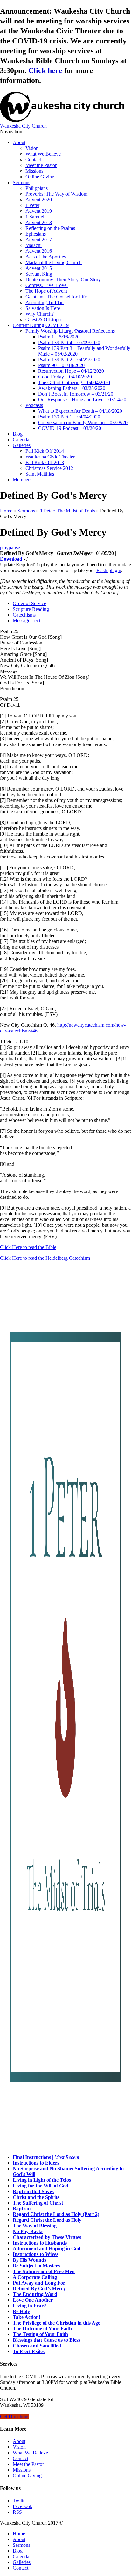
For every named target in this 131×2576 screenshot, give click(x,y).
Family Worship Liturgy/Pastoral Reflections (70, 331)
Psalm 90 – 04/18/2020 (61, 365)
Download (11, 559)
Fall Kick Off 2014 (45, 451)
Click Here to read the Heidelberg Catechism (45, 1258)
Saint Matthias (40, 474)
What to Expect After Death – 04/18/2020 (80, 411)
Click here (45, 70)
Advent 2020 (39, 200)
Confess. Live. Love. (47, 285)
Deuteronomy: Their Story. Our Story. (64, 280)
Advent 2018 (39, 222)
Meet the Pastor (41, 165)
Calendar (22, 440)
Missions (34, 171)
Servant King (39, 274)
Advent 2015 (39, 268)
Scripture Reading (31, 609)
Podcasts (34, 405)
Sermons (21, 182)
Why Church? (40, 314)
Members (22, 480)
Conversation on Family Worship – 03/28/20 (83, 422)
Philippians (37, 188)
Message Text (27, 621)
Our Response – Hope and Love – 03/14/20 (82, 400)
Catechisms (24, 615)
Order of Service (29, 603)
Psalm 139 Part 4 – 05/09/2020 (69, 342)
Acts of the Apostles (46, 257)
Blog (18, 434)
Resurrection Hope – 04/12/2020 (71, 371)
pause (14, 547)
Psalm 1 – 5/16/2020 (59, 337)
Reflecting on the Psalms (50, 228)
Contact (33, 160)
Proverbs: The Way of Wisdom (56, 194)
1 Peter (32, 205)
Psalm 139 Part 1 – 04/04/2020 (69, 417)
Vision (32, 148)
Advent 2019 (39, 211)
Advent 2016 (39, 251)
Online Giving (40, 177)
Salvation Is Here (43, 308)
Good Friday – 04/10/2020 (65, 377)
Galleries (22, 445)
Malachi (34, 245)
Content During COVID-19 (41, 325)
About (19, 142)
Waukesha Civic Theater (50, 457)
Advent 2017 (39, 240)
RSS (17, 2512)
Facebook (23, 2506)
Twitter (20, 2501)
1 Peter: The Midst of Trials (68, 511)
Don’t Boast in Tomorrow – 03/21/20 (76, 394)
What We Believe (43, 154)
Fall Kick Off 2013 (45, 462)
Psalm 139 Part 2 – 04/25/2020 (69, 360)
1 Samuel (35, 217)
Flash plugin (109, 570)
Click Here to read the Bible (28, 1247)
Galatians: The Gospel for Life (56, 297)
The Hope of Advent (46, 291)
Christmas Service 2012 (49, 468)
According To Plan (45, 302)
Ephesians (36, 234)
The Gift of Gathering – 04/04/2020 (74, 382)
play (4, 547)
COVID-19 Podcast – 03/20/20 (70, 428)
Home (6, 511)
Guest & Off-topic (44, 320)
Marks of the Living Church (54, 262)
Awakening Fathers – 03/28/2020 (72, 388)
